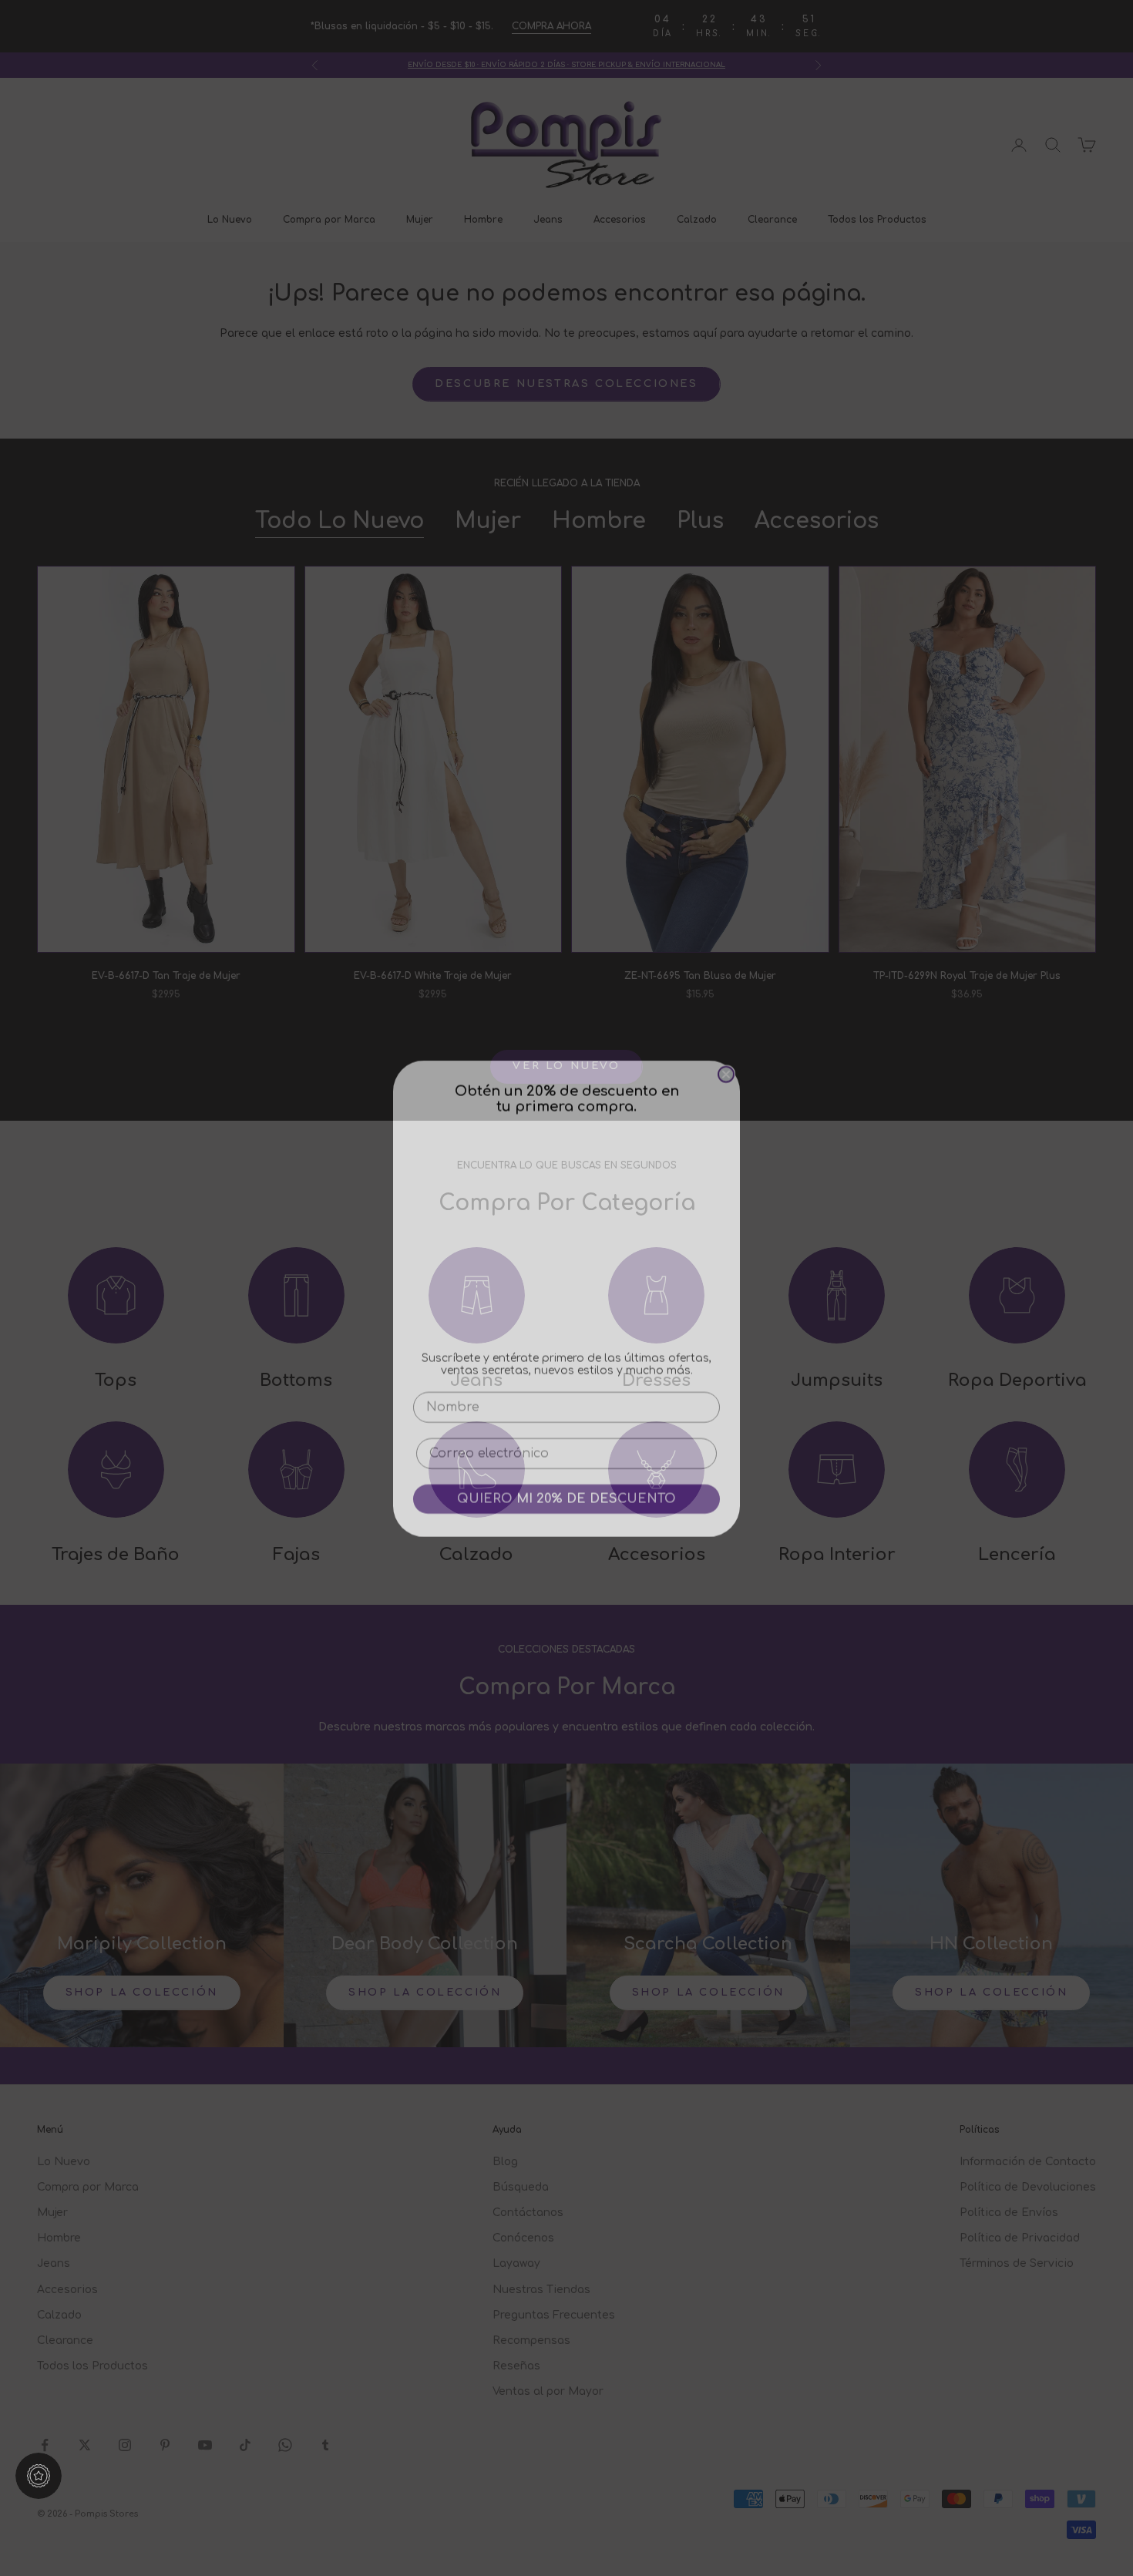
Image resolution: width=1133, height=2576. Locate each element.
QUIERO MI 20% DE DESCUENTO (566, 1488)
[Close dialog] (726, 1064)
